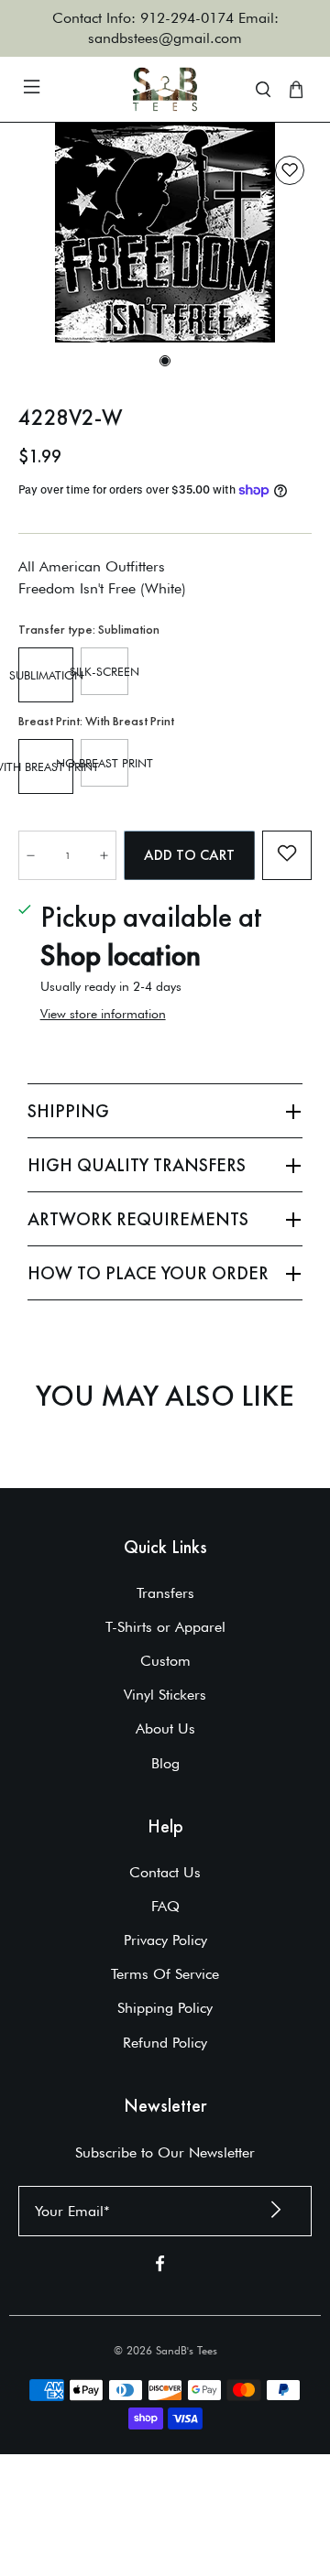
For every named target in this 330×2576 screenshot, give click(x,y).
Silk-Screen (104, 671)
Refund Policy (165, 2043)
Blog (165, 1763)
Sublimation (46, 675)
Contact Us (165, 1872)
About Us (165, 1728)
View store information (103, 1014)
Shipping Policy (165, 2008)
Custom (165, 1661)
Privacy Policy (165, 1940)
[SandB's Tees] (165, 89)
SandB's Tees (187, 2350)
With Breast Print (46, 766)
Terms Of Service (165, 1974)
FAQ (165, 1906)
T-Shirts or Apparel (165, 1627)
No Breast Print (104, 763)
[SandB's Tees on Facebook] (160, 2267)
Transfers (165, 1593)
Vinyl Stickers (165, 1695)
